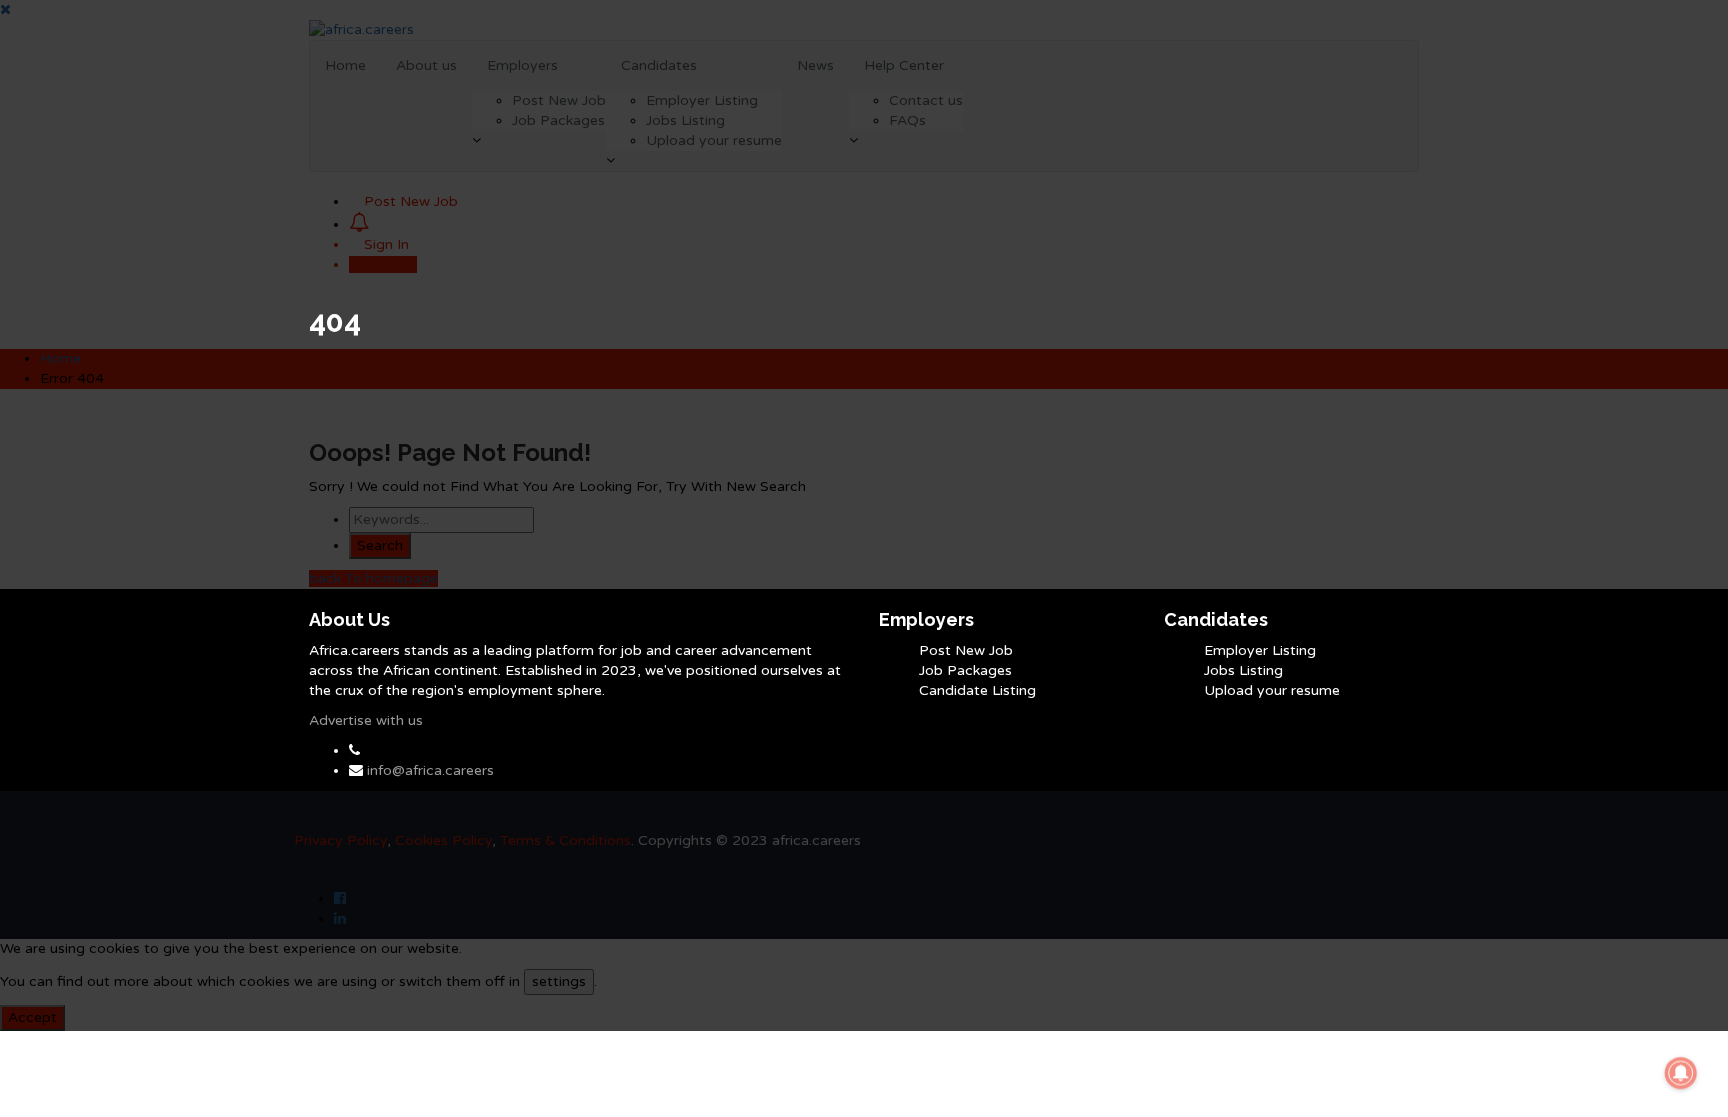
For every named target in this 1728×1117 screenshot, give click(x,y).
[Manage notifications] (1681, 1073)
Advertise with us (366, 720)
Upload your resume (1272, 690)
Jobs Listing (1243, 670)
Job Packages (965, 670)
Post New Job (966, 650)
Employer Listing (1260, 650)
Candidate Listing (977, 690)
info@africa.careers (430, 770)
